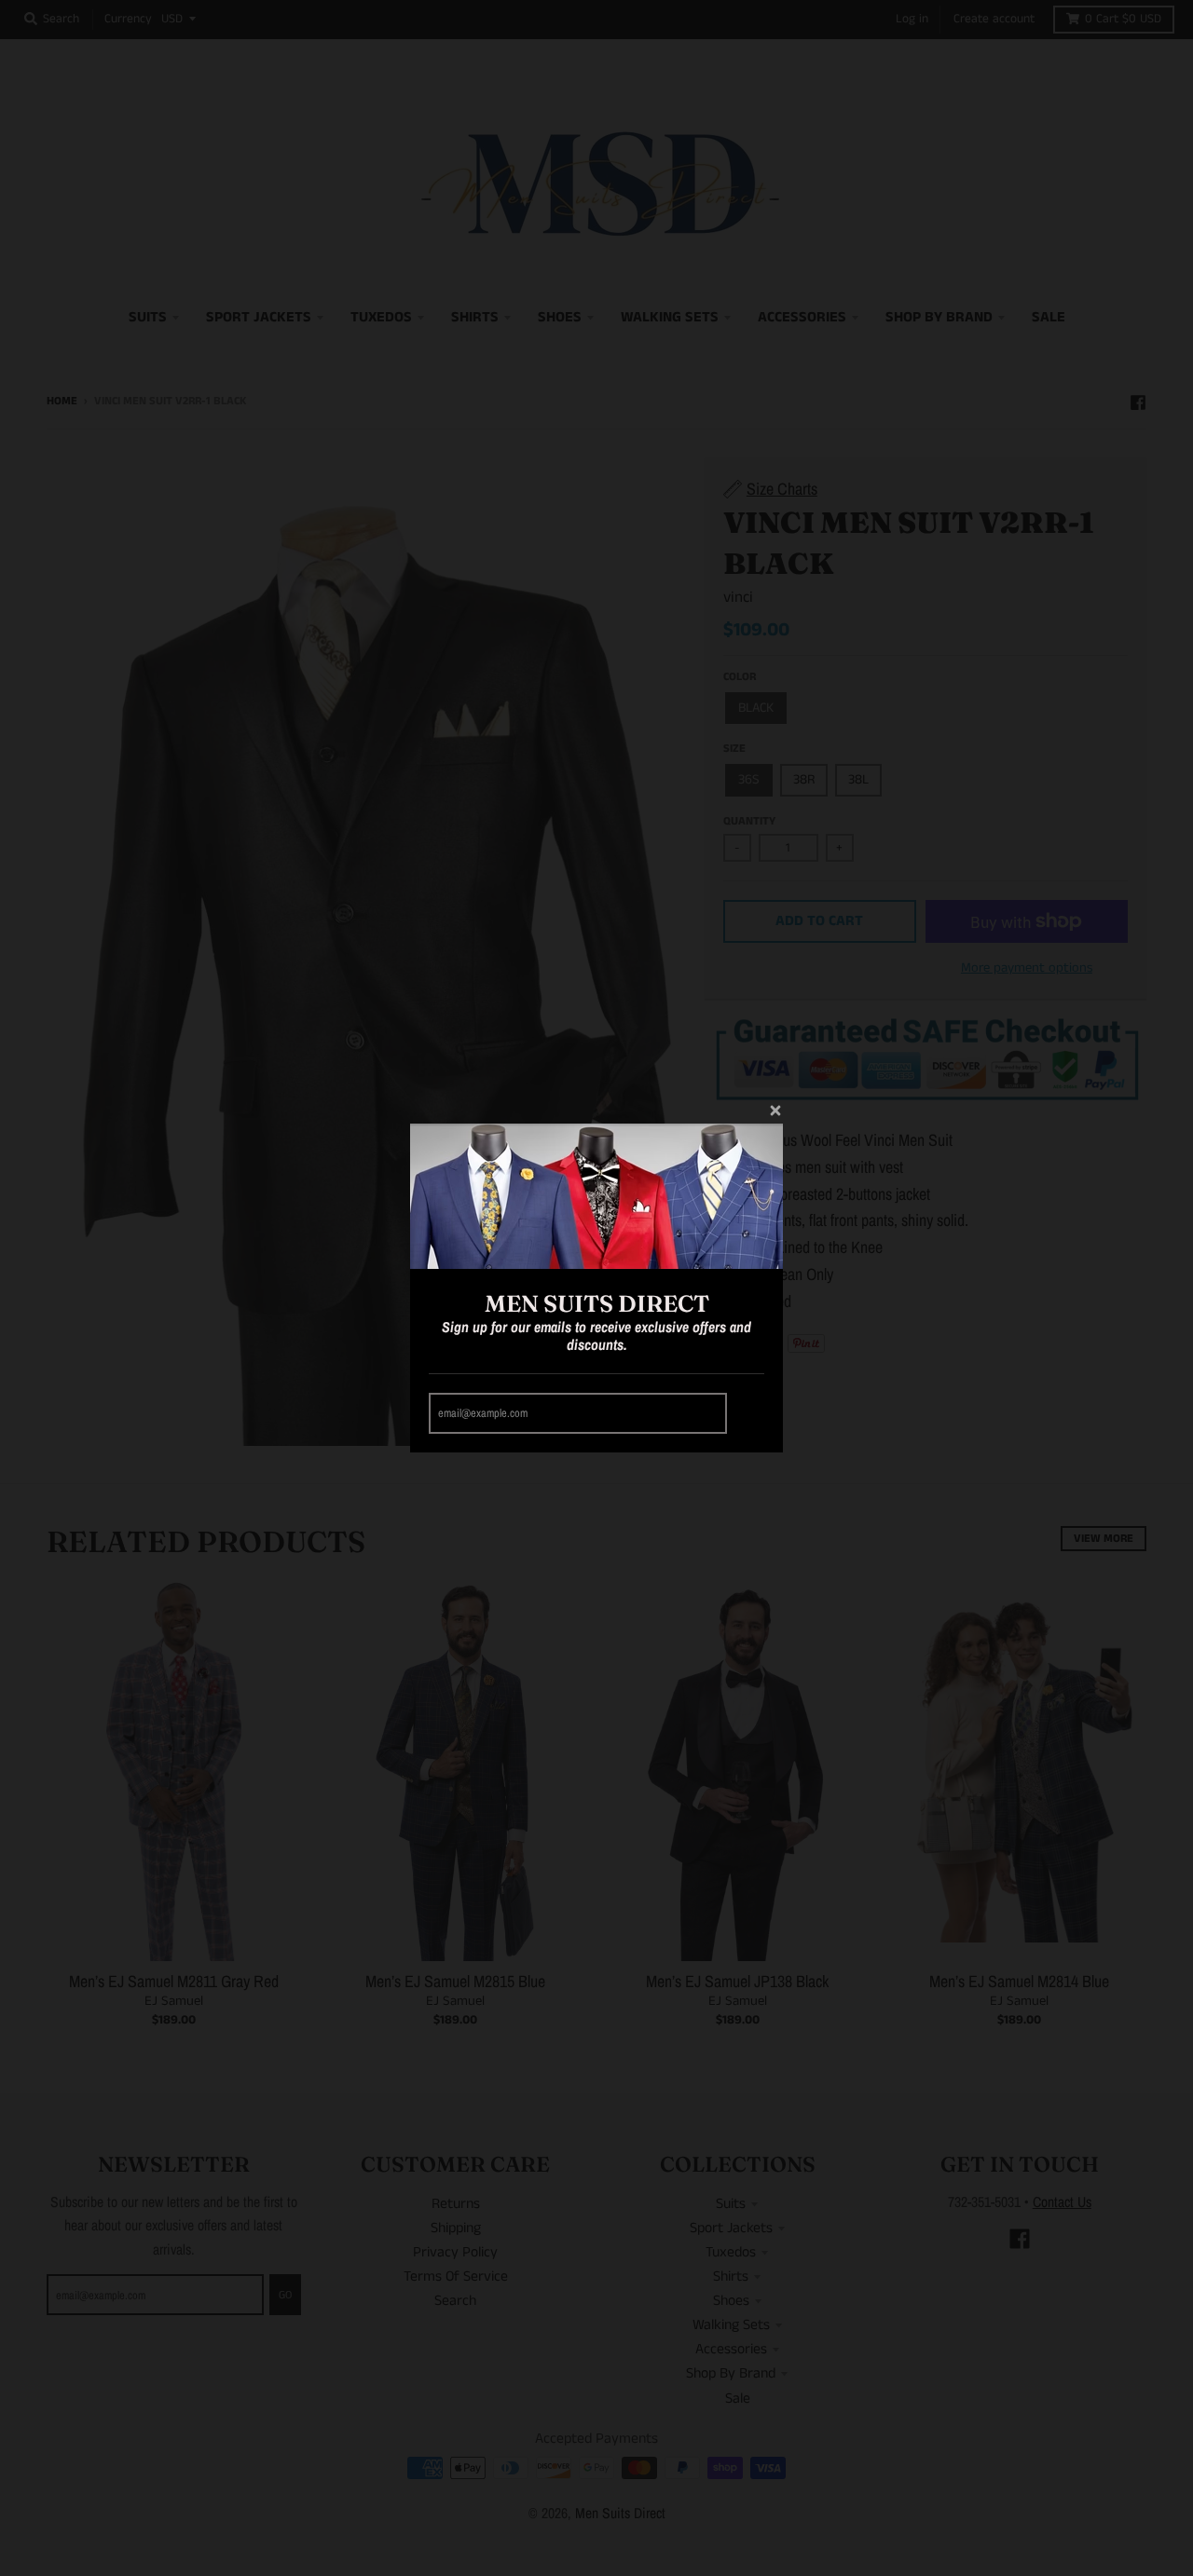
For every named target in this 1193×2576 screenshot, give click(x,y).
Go (748, 1413)
